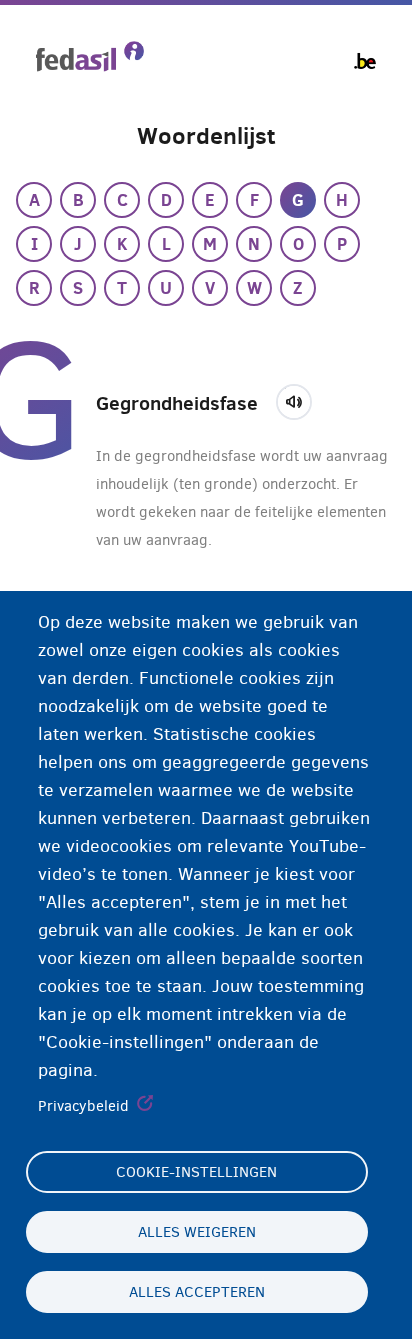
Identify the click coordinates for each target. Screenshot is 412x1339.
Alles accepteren (197, 1292)
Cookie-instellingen (196, 1172)
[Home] (90, 56)
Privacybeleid (83, 1106)
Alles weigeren (197, 1232)
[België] (365, 61)
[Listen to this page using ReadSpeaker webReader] (300, 399)
